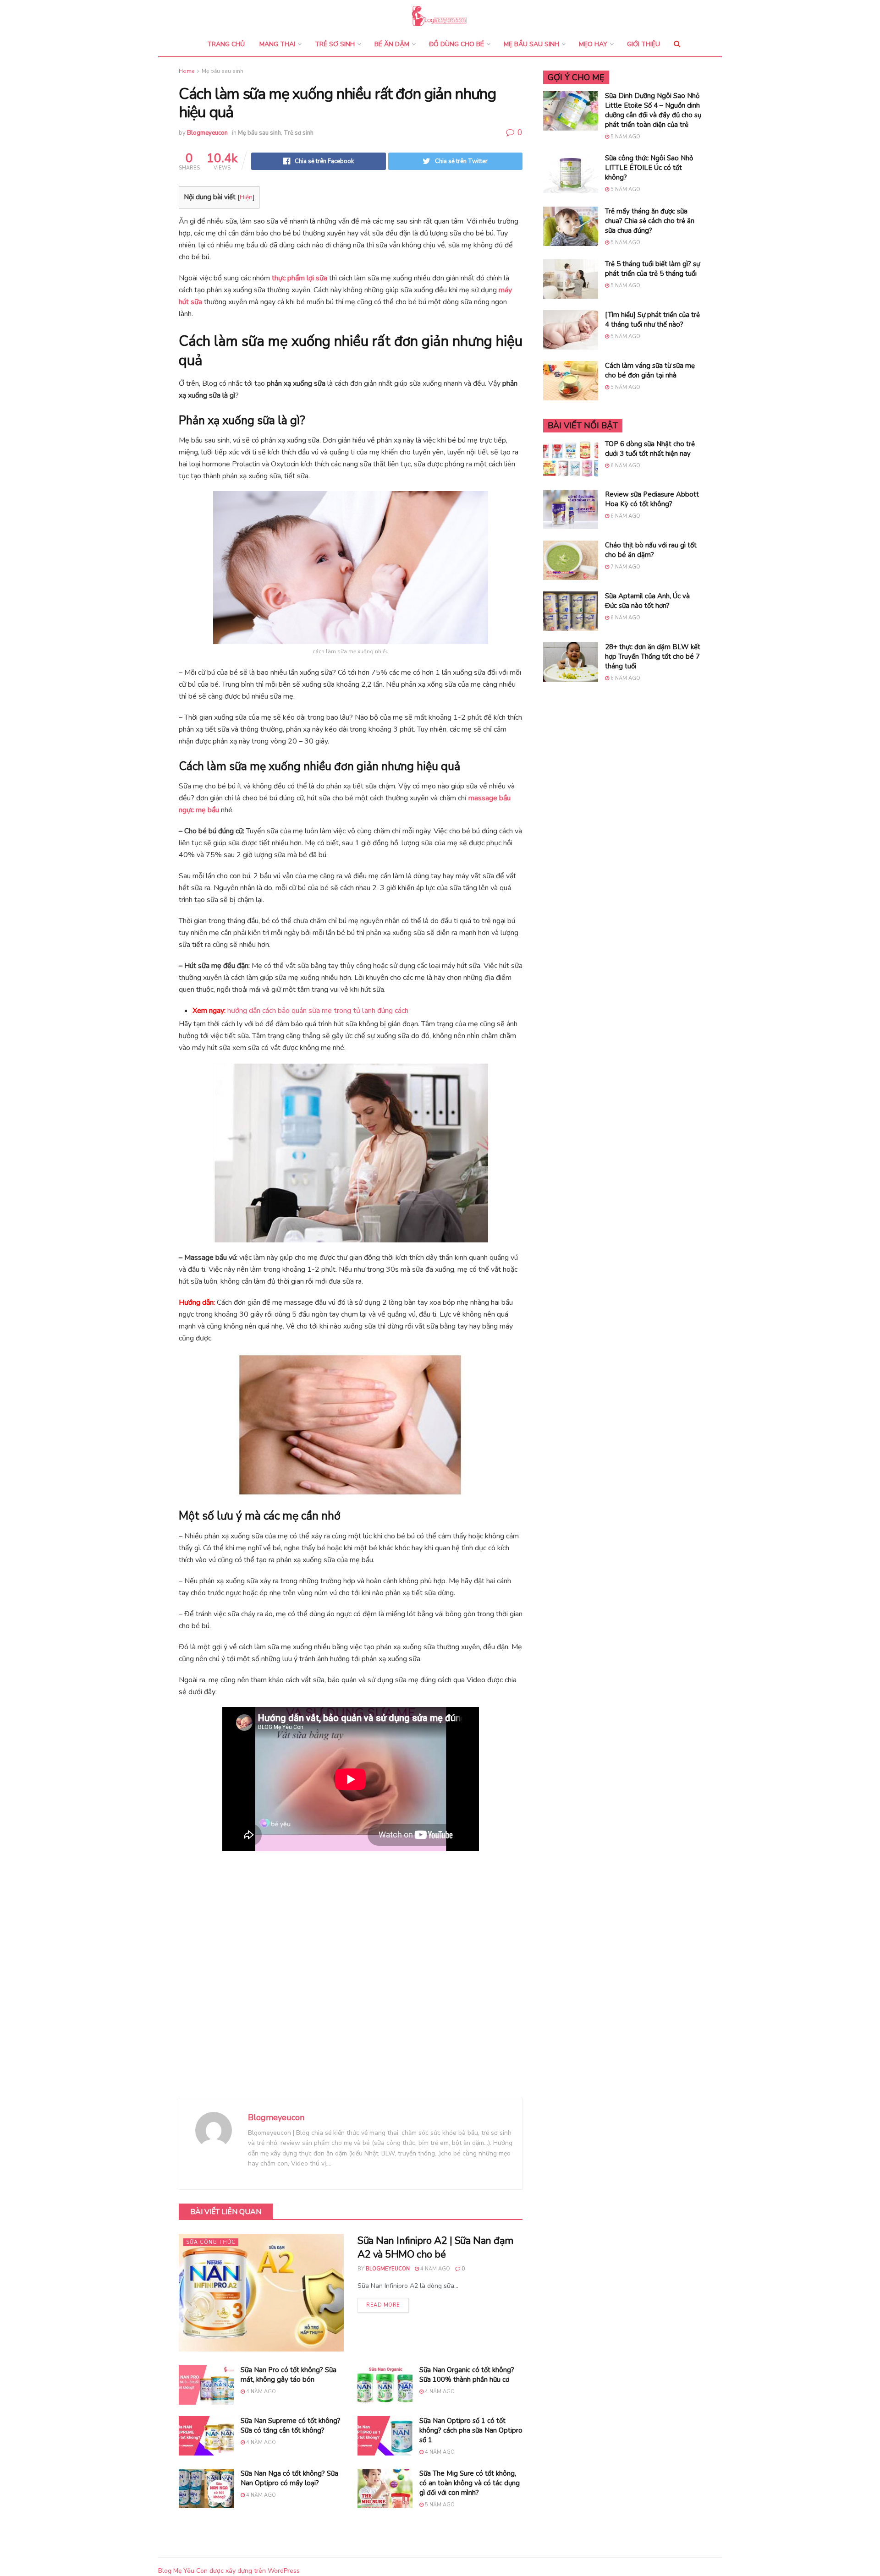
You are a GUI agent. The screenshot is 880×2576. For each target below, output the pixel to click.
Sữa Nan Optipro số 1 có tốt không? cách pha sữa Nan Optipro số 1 (471, 2430)
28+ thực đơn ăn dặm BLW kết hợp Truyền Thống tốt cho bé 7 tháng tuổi (653, 656)
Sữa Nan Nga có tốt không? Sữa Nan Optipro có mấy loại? (289, 2478)
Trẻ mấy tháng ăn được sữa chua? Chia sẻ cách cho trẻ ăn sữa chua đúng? (650, 221)
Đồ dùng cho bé (456, 44)
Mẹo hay (593, 44)
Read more (383, 2305)
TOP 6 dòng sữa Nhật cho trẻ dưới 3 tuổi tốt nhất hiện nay (650, 449)
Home (187, 71)
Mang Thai (277, 44)
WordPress (284, 2571)
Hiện (246, 197)
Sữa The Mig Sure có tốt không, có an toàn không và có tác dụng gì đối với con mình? (470, 2483)
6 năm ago (625, 466)
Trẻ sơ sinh (335, 44)
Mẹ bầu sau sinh (531, 44)
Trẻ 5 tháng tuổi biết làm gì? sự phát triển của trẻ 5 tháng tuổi (652, 269)
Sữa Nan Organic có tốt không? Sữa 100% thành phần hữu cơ (467, 2375)
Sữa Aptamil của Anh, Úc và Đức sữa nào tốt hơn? (647, 601)
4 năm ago (434, 2269)
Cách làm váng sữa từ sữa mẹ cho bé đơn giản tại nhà (650, 370)
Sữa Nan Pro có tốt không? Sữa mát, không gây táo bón (289, 2375)
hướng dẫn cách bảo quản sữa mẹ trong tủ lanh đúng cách (318, 1011)
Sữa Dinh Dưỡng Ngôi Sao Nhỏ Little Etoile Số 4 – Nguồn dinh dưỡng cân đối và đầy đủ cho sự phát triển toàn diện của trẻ (653, 110)
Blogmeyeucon (207, 133)
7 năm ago (625, 567)
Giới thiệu (643, 44)
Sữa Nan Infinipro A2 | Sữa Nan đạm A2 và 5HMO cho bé (435, 2248)
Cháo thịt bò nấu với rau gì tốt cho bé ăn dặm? (651, 550)
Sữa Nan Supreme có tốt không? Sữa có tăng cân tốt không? (291, 2426)
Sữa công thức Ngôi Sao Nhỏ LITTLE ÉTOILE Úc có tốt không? (649, 168)
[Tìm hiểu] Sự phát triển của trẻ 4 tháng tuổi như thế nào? (652, 320)
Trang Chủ (226, 44)
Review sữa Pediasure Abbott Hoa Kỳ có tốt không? (652, 499)
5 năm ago (439, 2505)
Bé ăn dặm (392, 44)
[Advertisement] (351, 1981)
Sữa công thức (211, 2242)
